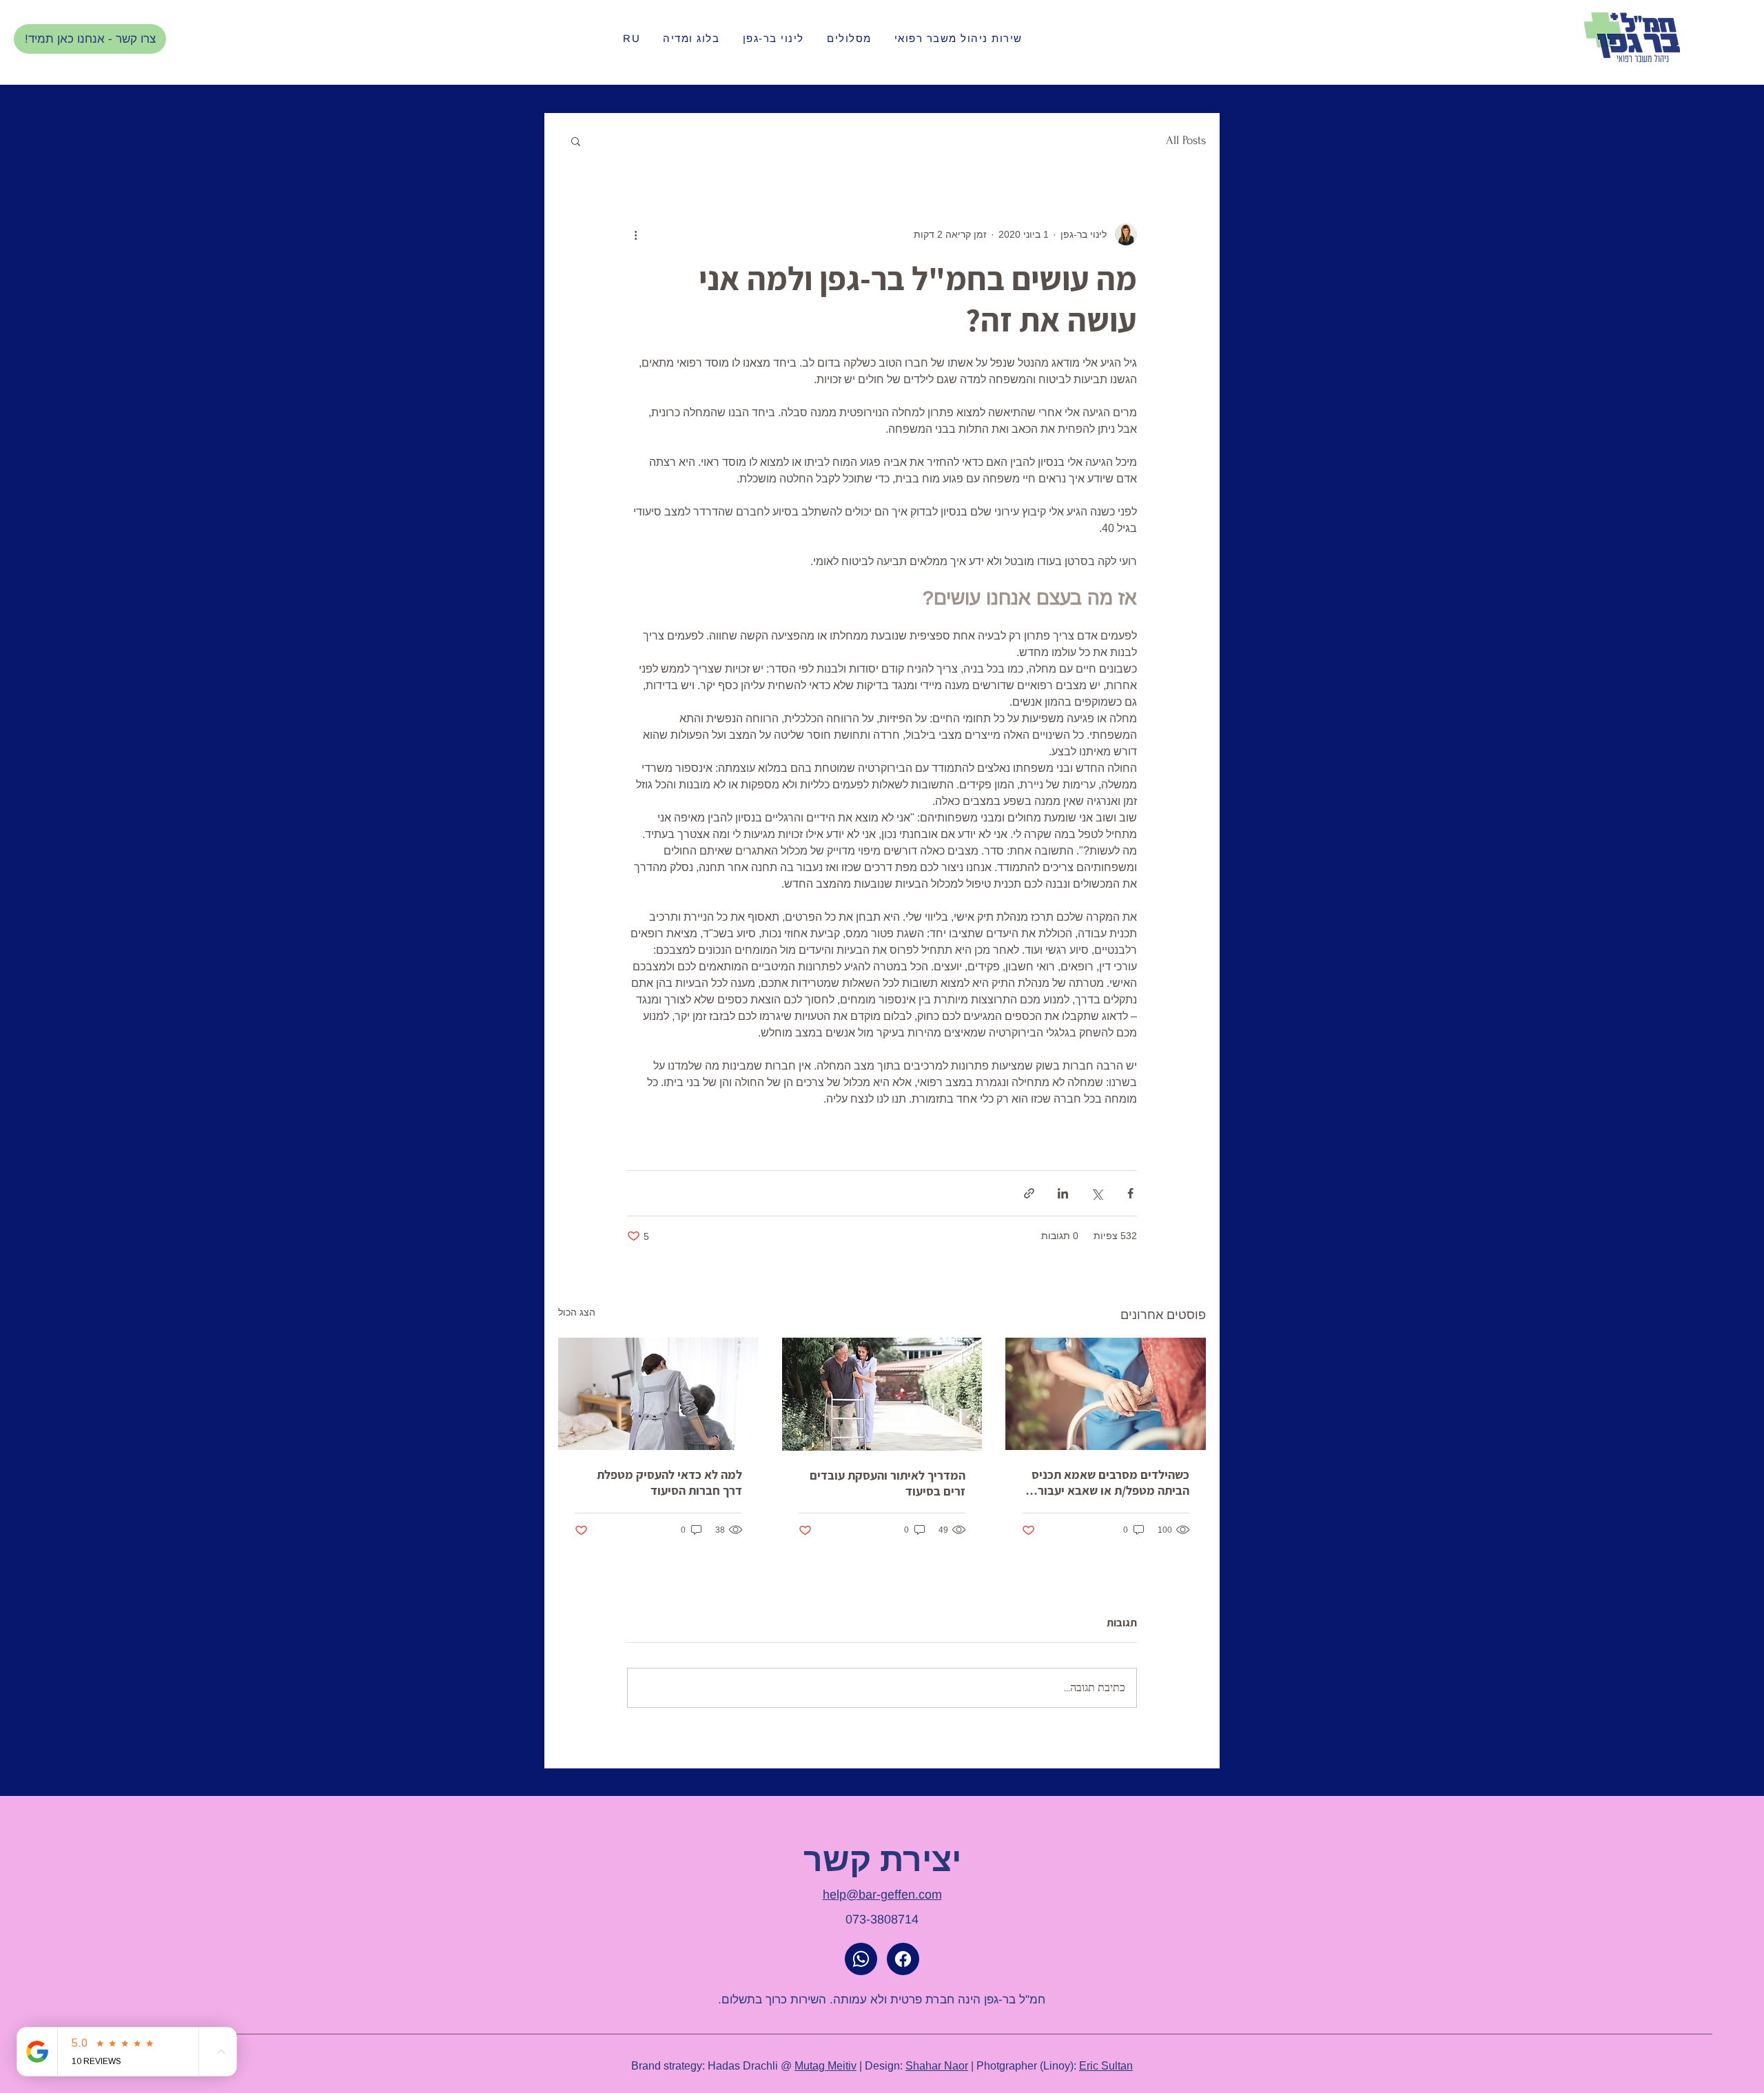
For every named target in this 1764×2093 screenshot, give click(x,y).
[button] (576, 141)
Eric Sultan (1106, 2065)
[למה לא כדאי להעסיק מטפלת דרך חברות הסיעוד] (658, 1394)
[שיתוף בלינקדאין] (1063, 1193)
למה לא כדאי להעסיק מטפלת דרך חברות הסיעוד (669, 1482)
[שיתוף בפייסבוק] (1130, 1193)
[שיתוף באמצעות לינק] (1029, 1193)
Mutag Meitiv (825, 2065)
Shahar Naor (937, 2065)
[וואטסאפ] (861, 1959)
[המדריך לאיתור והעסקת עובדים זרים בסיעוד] (882, 1394)
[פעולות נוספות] (635, 234)
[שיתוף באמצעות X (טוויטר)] (1097, 1193)
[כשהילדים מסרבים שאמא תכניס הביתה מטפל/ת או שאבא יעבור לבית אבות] (1106, 1394)
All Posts (1186, 140)
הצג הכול (577, 1312)
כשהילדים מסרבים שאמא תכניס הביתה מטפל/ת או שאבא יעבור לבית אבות (1110, 1482)
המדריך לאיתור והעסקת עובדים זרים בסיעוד (888, 1483)
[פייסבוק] (903, 1959)
